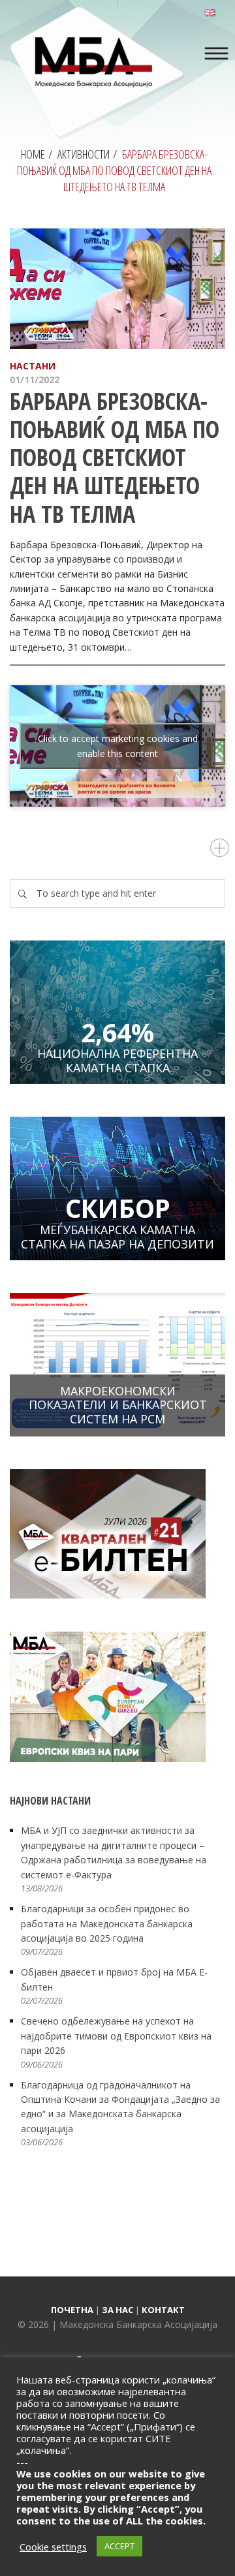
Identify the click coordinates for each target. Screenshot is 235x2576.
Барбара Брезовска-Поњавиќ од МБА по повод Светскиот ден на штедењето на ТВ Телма (115, 458)
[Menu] (216, 54)
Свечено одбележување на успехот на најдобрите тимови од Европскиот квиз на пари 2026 (116, 2036)
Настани (33, 366)
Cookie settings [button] (53, 2547)
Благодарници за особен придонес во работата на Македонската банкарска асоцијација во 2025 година (107, 1923)
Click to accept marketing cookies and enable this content (118, 746)
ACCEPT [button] (119, 2546)
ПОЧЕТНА (72, 2310)
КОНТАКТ (163, 2310)
